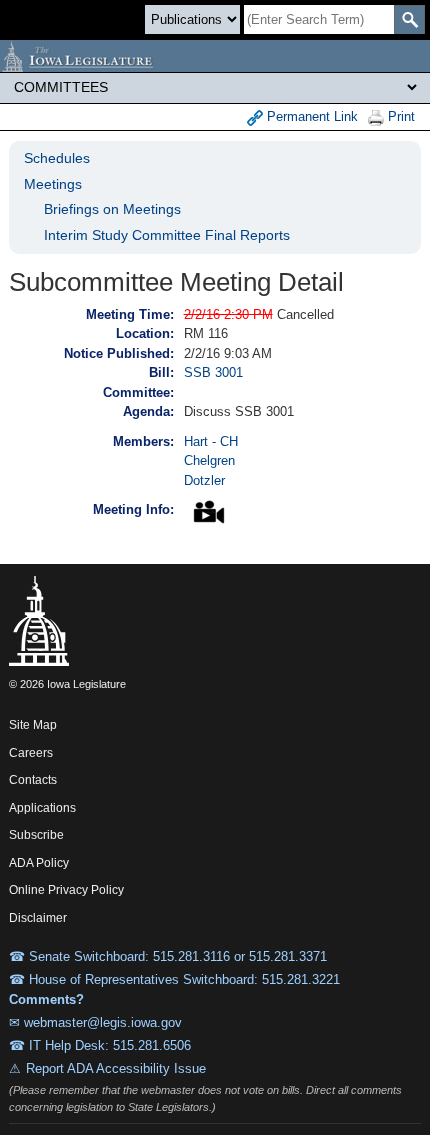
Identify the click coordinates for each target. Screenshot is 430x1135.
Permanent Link (310, 116)
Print (399, 116)
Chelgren (209, 460)
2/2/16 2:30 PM (228, 314)
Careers (31, 753)
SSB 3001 (213, 372)
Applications (42, 808)
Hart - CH (211, 441)
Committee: (138, 392)
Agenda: (148, 411)
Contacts (33, 780)
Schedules (57, 158)
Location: (145, 333)
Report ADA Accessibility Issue (116, 1068)
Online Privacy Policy (66, 890)
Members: (143, 441)
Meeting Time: (130, 314)
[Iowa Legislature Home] (215, 56)
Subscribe (36, 835)
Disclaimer (38, 918)
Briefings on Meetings (112, 209)
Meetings (53, 184)
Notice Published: (119, 353)
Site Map (33, 725)
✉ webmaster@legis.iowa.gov (95, 1022)
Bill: (161, 372)
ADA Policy (39, 863)
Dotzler (204, 480)
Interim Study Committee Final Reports (167, 235)
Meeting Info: (133, 509)
